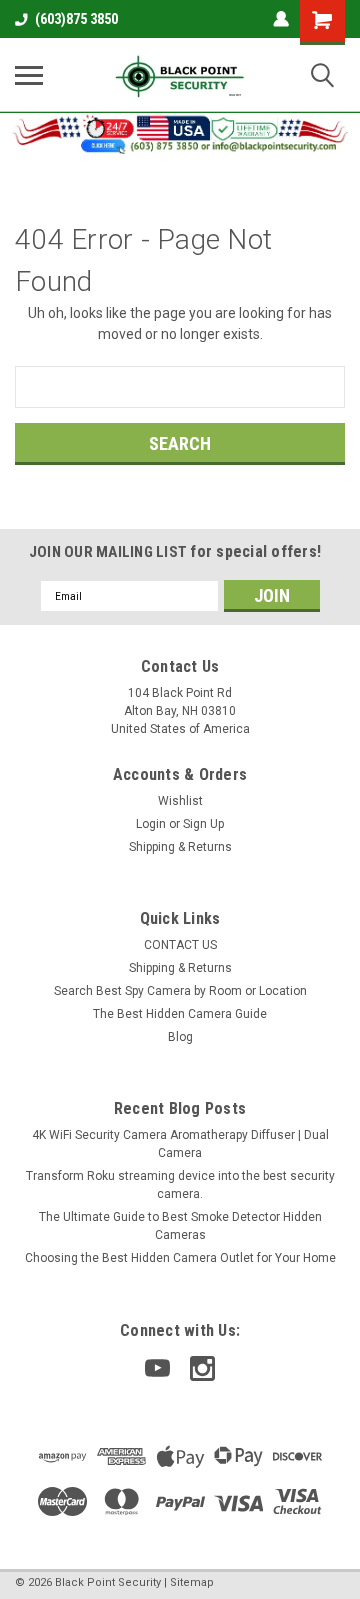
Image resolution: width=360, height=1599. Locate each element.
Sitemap (192, 1582)
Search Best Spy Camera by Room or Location (180, 991)
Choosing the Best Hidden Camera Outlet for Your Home (180, 1258)
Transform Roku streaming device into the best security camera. (180, 1185)
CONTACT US (180, 945)
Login (151, 824)
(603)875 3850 (76, 19)
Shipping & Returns (180, 847)
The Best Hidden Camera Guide (180, 1014)
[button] (180, 133)
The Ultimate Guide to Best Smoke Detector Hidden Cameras (180, 1226)
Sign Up (203, 824)
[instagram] (202, 1368)
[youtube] (157, 1368)
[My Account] (281, 19)
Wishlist (180, 801)
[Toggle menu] (29, 75)
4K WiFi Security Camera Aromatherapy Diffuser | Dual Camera (180, 1144)
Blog (180, 1037)
